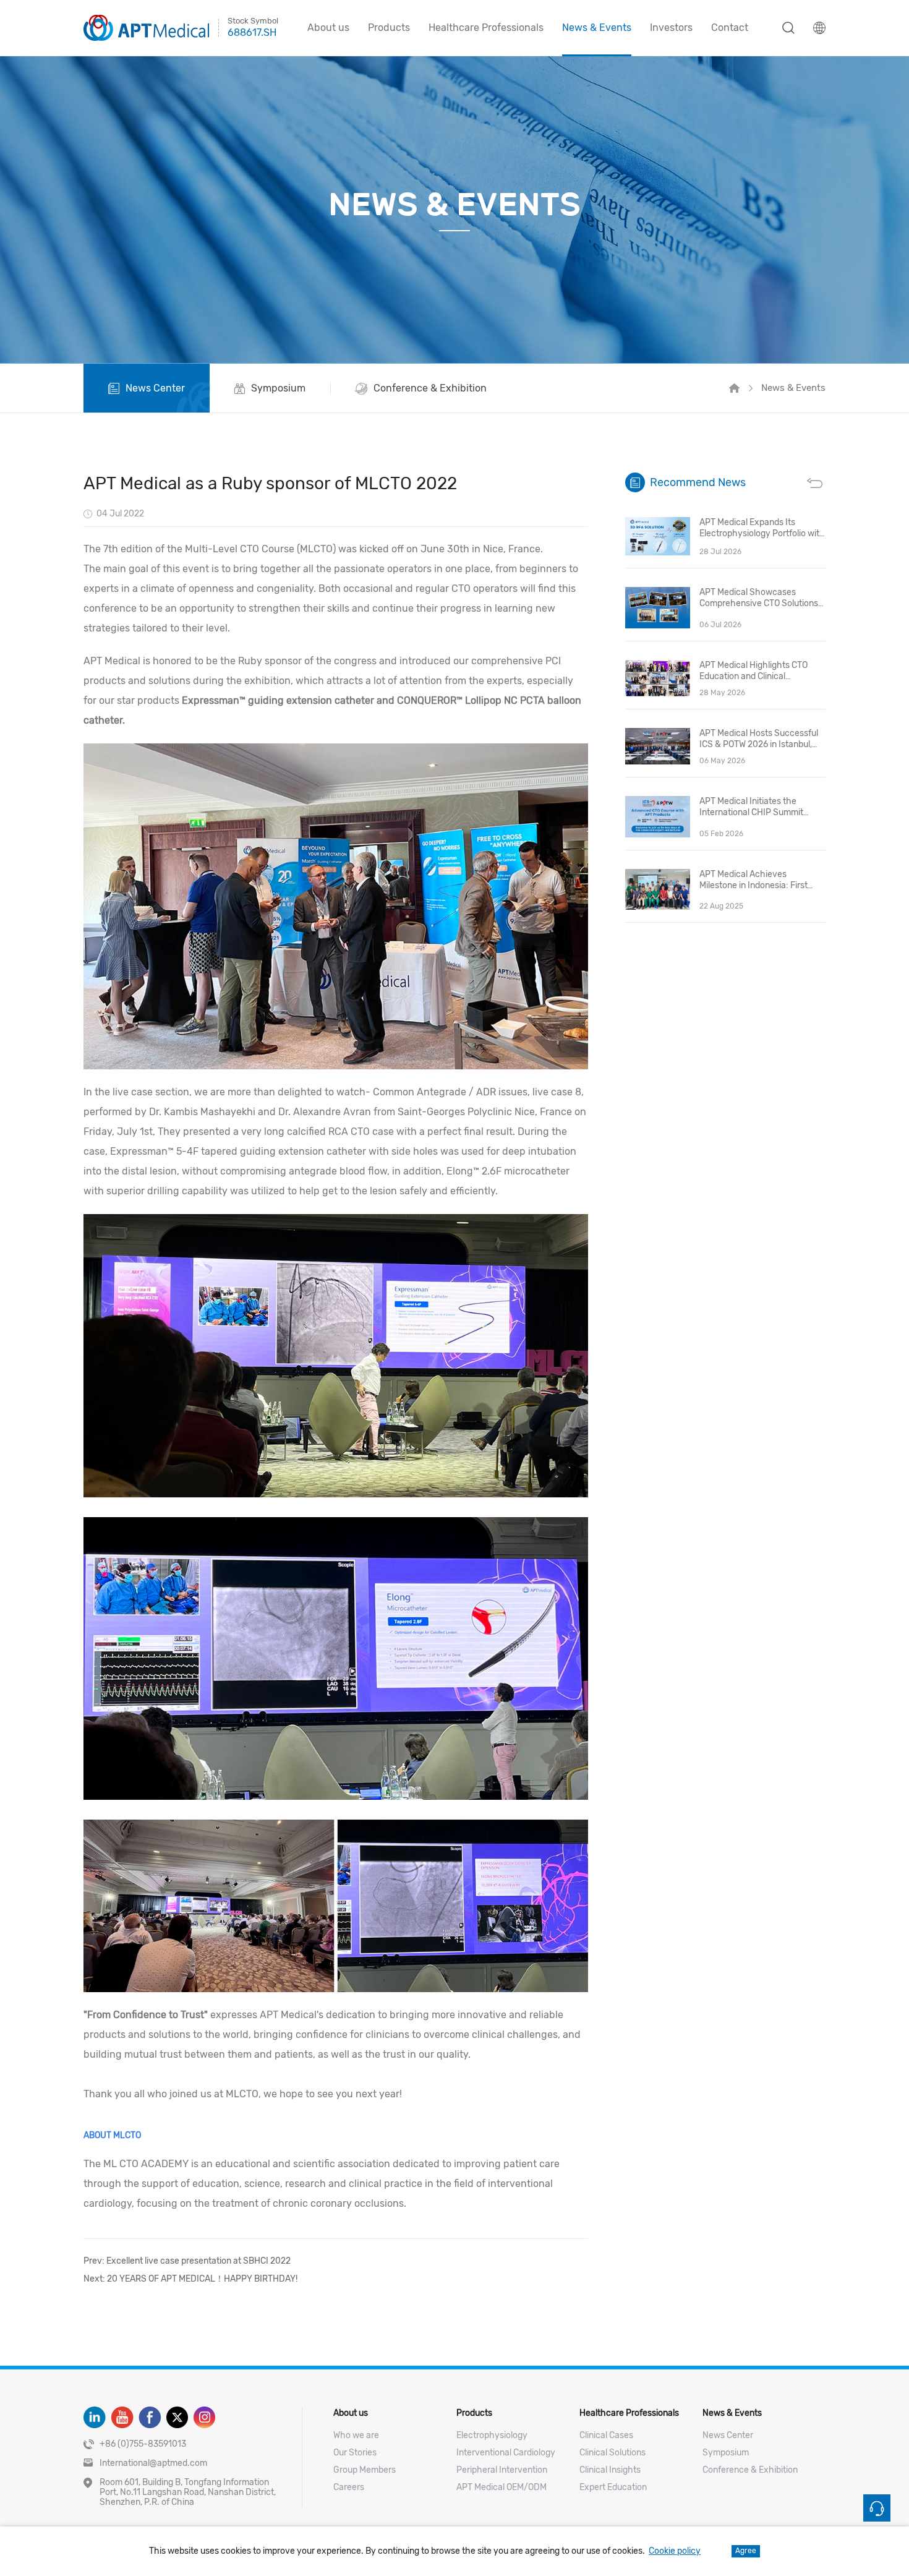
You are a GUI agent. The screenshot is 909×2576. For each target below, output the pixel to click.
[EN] (819, 28)
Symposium (726, 2453)
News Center (728, 2435)
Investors (671, 28)
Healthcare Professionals (486, 28)
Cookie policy (675, 2551)
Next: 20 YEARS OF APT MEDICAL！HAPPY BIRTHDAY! (190, 2279)
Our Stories (355, 2453)
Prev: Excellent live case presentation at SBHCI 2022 (187, 2261)
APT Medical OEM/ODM (501, 2487)
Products (389, 28)
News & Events (597, 28)
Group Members (365, 2470)
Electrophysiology (492, 2435)
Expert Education (613, 2487)
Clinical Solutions (612, 2453)
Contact (730, 28)
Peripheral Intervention (502, 2470)
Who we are (356, 2435)
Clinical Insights (610, 2470)
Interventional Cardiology (506, 2453)
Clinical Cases (606, 2435)
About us (328, 28)
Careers (349, 2487)
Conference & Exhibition (750, 2470)
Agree (746, 2551)
